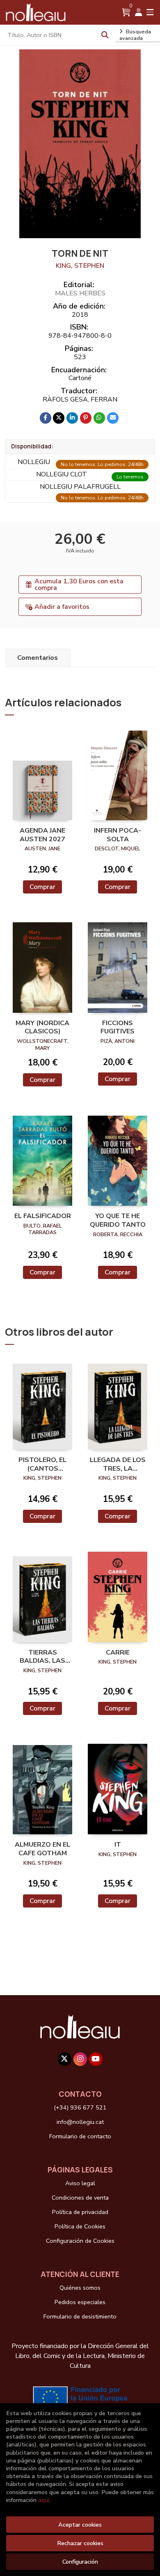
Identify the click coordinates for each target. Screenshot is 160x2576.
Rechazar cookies (80, 2543)
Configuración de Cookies (80, 2241)
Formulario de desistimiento (80, 2316)
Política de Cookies (80, 2226)
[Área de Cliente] (139, 12)
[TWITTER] (65, 2059)
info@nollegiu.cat (80, 2122)
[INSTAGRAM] (80, 2059)
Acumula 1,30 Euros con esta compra (79, 585)
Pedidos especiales (80, 2302)
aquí (44, 2500)
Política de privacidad (80, 2212)
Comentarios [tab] (38, 658)
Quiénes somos (80, 2288)
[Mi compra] (126, 12)
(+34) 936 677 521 (80, 2107)
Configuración (80, 2562)
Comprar (42, 887)
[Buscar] (105, 35)
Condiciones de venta (80, 2198)
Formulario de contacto (80, 2136)
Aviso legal (80, 2183)
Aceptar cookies (80, 2525)
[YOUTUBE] (96, 2059)
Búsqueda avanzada (135, 35)
